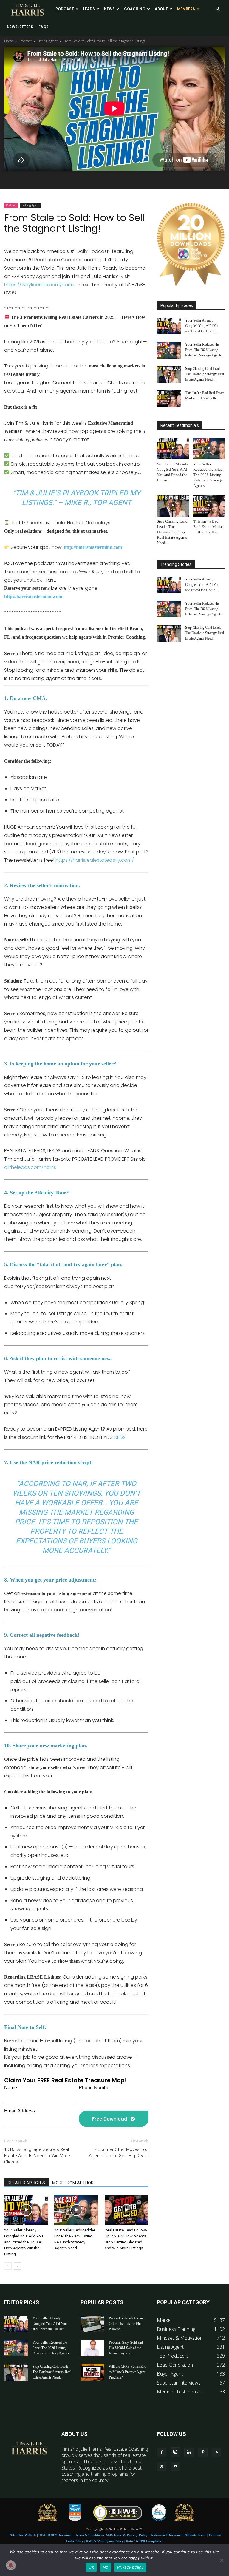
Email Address (20, 2111)
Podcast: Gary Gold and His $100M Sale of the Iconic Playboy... (126, 2348)
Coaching (135, 9)
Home (9, 41)
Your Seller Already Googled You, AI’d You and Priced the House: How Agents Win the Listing (24, 2242)
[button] (218, 9)
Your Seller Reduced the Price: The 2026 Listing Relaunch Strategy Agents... (205, 350)
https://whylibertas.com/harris (39, 285)
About (161, 9)
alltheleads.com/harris (30, 1167)
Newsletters (20, 27)
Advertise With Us (23, 2535)
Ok (91, 2567)
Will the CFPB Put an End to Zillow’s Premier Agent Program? (127, 2372)
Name (11, 2088)
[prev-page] (8, 2266)
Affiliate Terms (196, 2535)
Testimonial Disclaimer (167, 2535)
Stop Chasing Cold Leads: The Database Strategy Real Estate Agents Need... (205, 374)
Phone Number (95, 2088)
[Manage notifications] (11, 2565)
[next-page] (17, 2266)
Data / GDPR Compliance (144, 2541)
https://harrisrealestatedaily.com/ (95, 860)
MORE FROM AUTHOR (73, 2183)
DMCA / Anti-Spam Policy (105, 2541)
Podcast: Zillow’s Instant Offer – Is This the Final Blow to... (126, 2324)
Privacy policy (130, 2567)
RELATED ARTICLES (26, 2183)
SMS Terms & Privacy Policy (127, 2535)
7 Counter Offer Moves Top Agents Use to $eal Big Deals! (119, 2153)
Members (186, 9)
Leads (89, 9)
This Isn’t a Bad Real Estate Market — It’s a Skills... (209, 527)
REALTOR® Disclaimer (56, 2535)
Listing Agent (47, 41)
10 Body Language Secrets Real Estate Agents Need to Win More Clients (37, 2156)
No (106, 2567)
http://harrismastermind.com (33, 596)
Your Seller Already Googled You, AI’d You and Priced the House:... (202, 326)
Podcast (65, 9)
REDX (120, 1437)
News (109, 9)
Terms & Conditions (89, 2535)
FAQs (44, 27)
